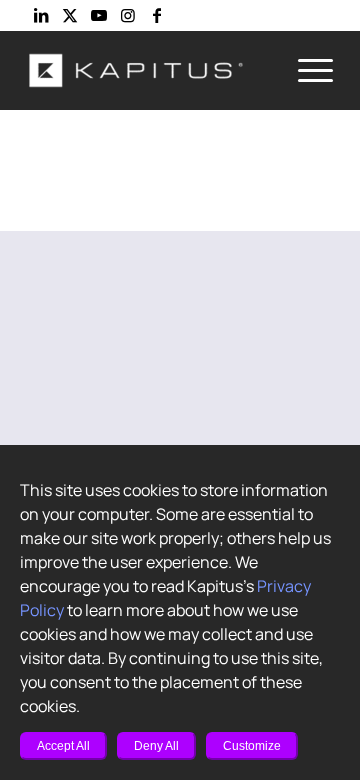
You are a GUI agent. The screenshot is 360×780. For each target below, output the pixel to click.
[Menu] (305, 70)
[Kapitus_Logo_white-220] (149, 70)
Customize (252, 746)
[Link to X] (70, 15)
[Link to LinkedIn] (41, 15)
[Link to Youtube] (99, 15)
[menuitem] (305, 70)
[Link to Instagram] (128, 15)
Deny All (156, 746)
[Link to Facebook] (157, 15)
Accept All (63, 746)
